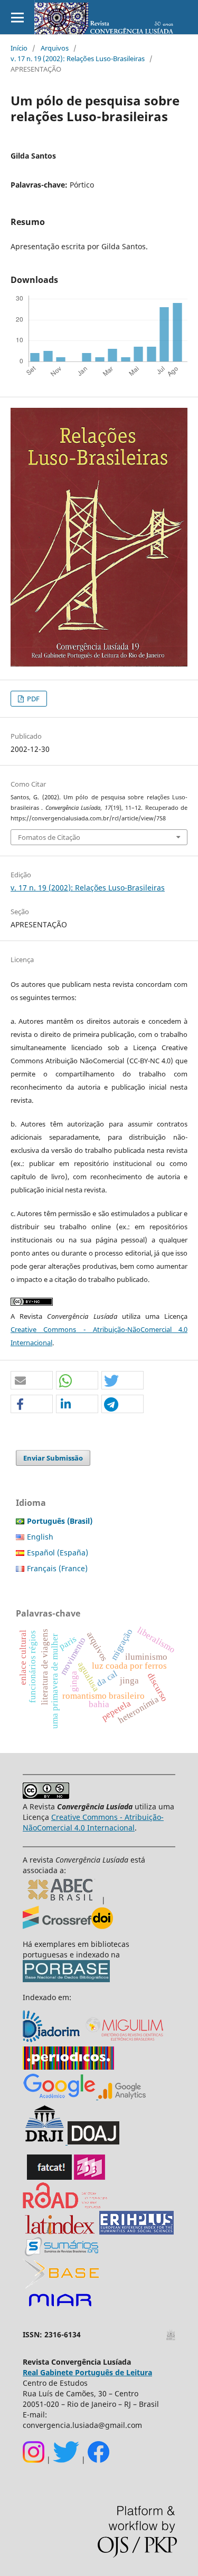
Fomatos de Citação (49, 837)
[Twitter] (66, 2460)
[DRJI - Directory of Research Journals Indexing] (44, 2142)
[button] (32, 1381)
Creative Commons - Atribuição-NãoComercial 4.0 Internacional (93, 1822)
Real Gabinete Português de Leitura (87, 2372)
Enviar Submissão (53, 1458)
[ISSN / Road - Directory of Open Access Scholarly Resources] (65, 2205)
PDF (32, 699)
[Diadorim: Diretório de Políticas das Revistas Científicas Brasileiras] (53, 2041)
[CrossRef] (68, 1926)
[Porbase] (66, 1979)
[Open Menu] (17, 17)
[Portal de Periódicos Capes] (68, 2067)
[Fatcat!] (49, 2177)
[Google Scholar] (59, 2096)
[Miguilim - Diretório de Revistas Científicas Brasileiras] (125, 2041)
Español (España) (58, 1553)
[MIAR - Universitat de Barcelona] (60, 2307)
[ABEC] (62, 1900)
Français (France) (57, 1568)
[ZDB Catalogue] (89, 2177)
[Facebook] (98, 2460)
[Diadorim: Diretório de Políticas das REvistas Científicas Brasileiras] (121, 2096)
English (40, 1537)
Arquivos (55, 48)
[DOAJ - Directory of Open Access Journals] (93, 2142)
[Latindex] (60, 2232)
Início (19, 48)
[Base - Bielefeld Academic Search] (61, 2285)
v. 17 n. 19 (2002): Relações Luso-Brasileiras (78, 58)
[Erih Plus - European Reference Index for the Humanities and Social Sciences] (136, 2232)
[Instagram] (34, 2460)
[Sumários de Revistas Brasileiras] (62, 2253)
